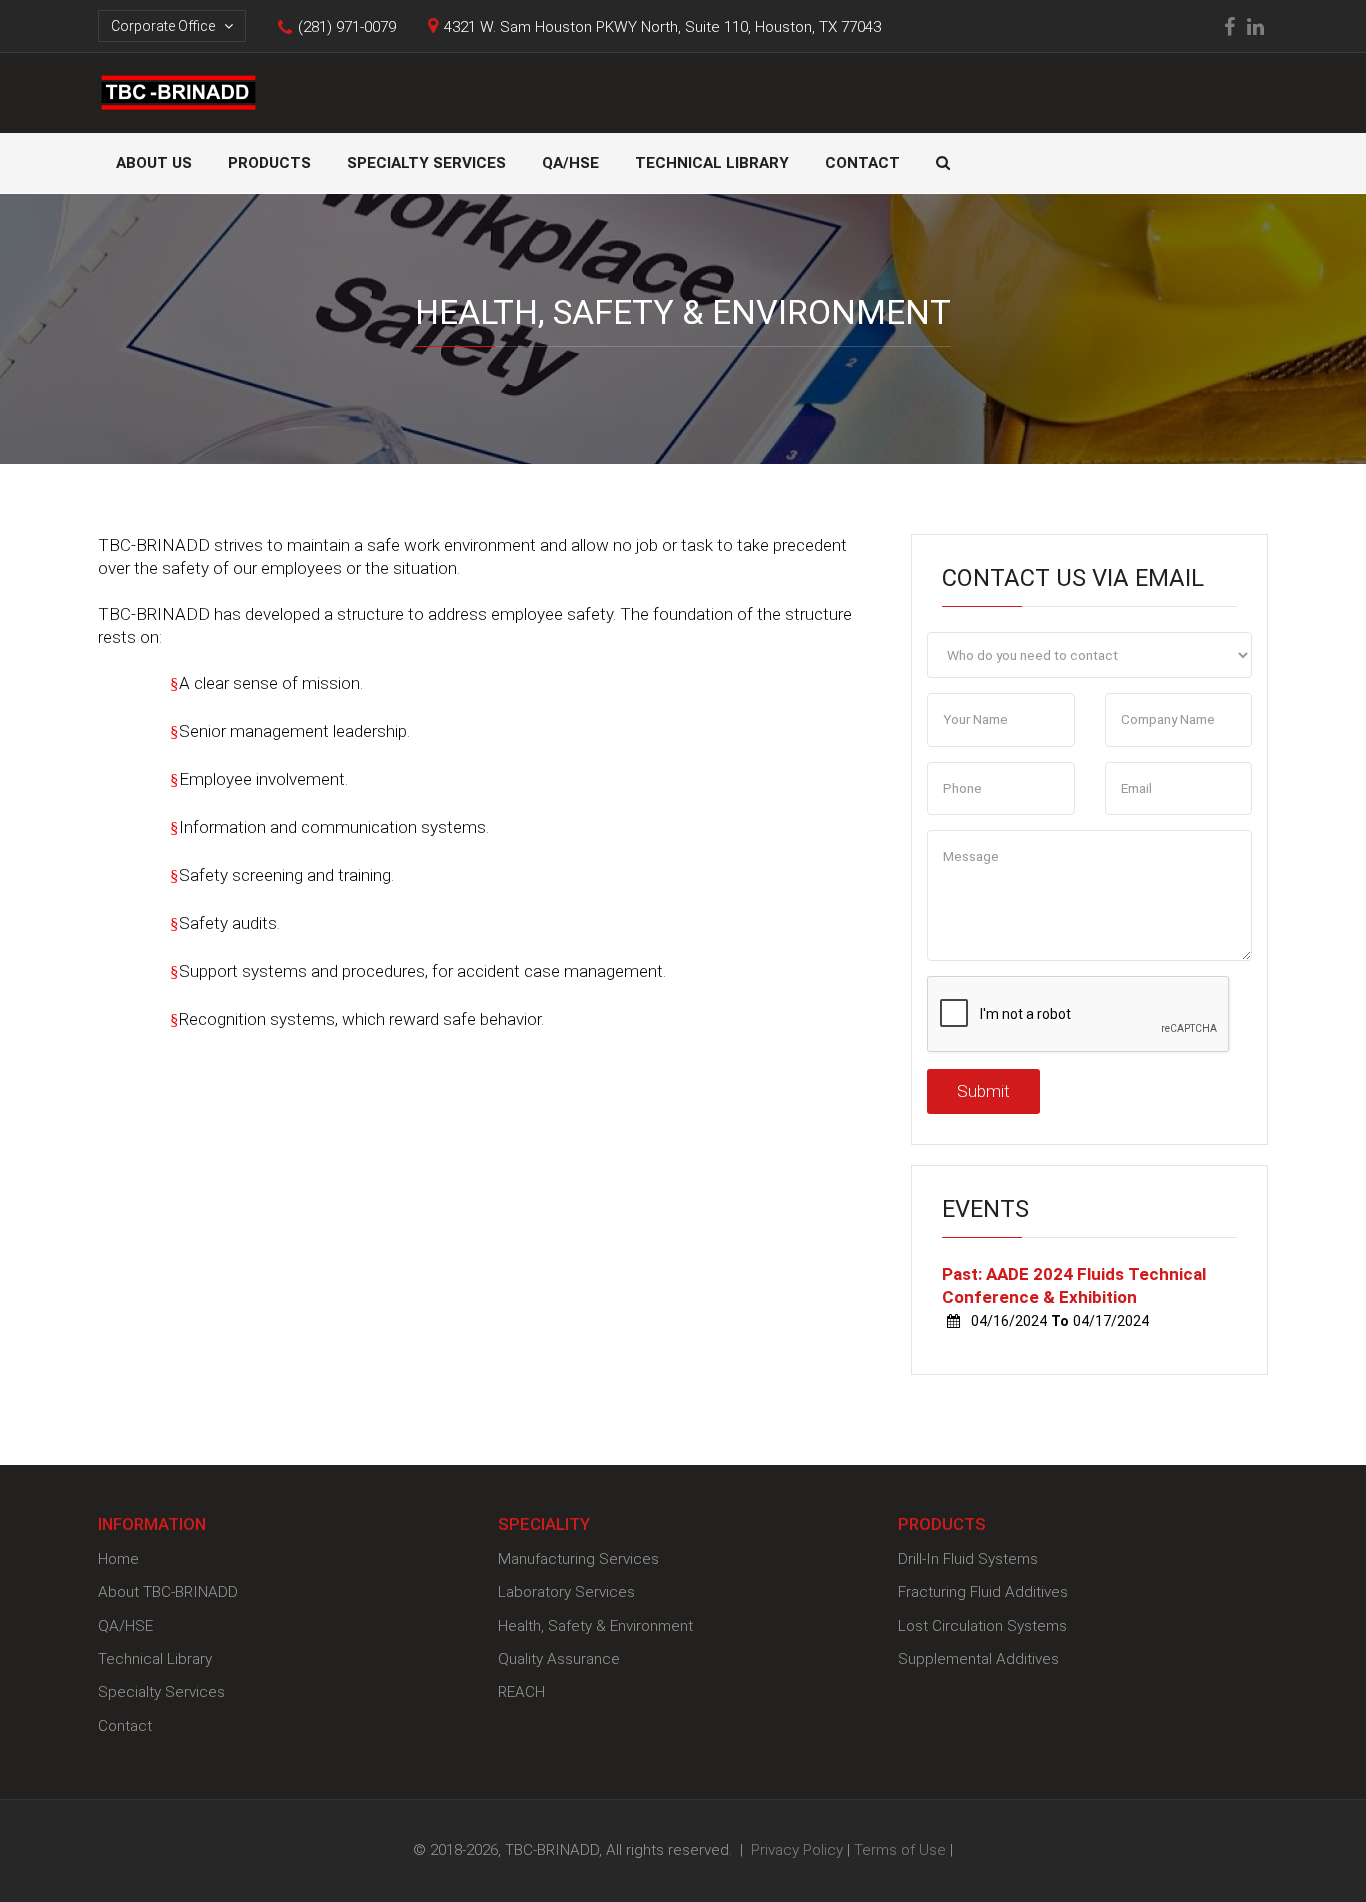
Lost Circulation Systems (982, 1626)
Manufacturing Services (578, 1559)
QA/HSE (570, 163)
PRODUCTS (269, 163)
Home (118, 1559)
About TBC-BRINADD (168, 1592)
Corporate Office (164, 26)
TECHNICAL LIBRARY (712, 163)
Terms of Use (900, 1850)
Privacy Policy (797, 1850)
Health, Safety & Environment (595, 1626)
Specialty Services (161, 1692)
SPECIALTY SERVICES (426, 163)
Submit (983, 1091)
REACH (521, 1692)
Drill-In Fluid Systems (968, 1559)
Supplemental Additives (978, 1659)
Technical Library (155, 1659)
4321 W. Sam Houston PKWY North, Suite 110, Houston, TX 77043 (662, 27)
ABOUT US (154, 163)
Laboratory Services (566, 1592)
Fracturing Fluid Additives (983, 1592)
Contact (125, 1726)
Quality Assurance (559, 1659)
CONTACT (862, 163)
